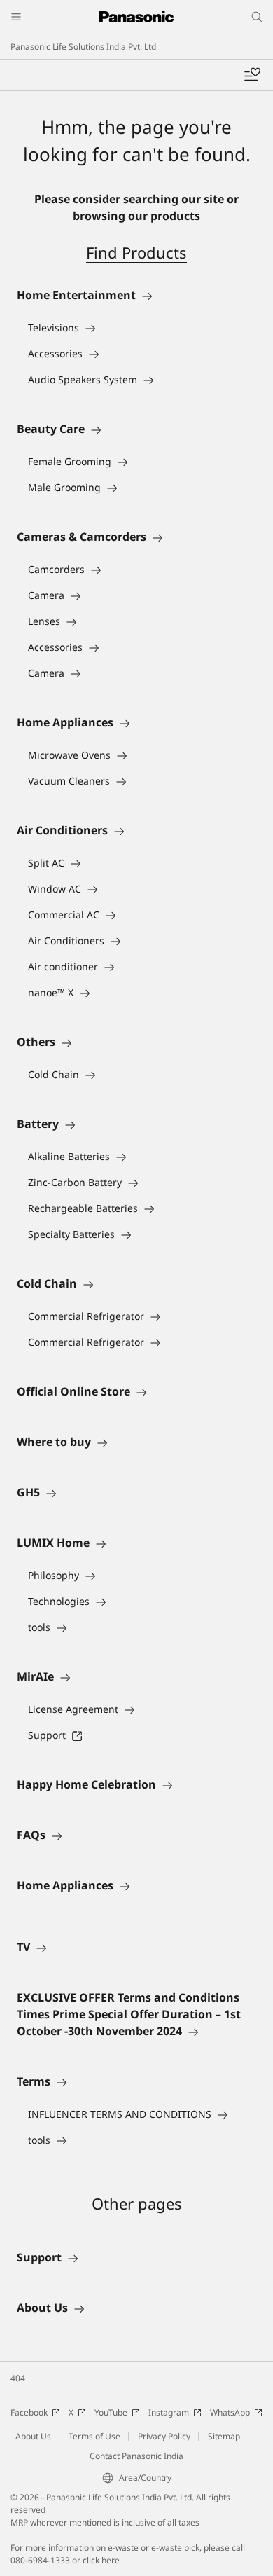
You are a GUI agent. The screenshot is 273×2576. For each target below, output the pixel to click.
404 (18, 2378)
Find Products (136, 252)
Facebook (29, 2412)
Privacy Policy (164, 2436)
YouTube (111, 2412)
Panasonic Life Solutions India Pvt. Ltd (83, 47)
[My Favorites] (252, 75)
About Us (33, 2436)
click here (101, 2560)
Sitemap (224, 2436)
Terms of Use (94, 2436)
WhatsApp (230, 2412)
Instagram (169, 2412)
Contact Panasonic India (136, 2456)
